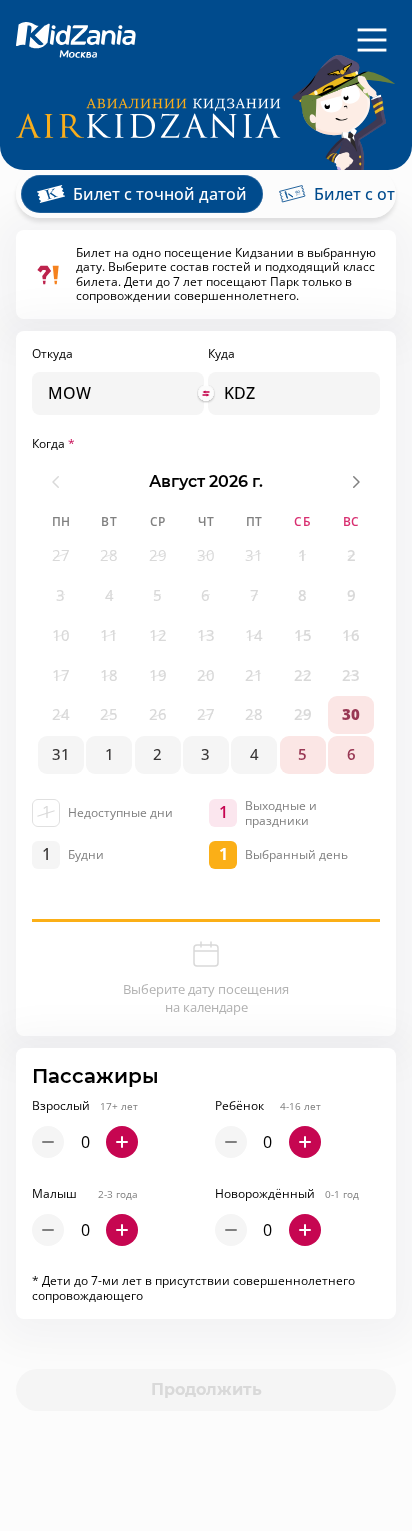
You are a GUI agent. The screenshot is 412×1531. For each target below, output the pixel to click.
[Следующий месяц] (356, 482)
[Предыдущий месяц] (56, 482)
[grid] (206, 655)
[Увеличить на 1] (122, 1142)
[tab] (142, 194)
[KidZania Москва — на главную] (76, 40)
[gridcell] (61, 556)
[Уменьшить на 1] (48, 1142)
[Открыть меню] (372, 40)
